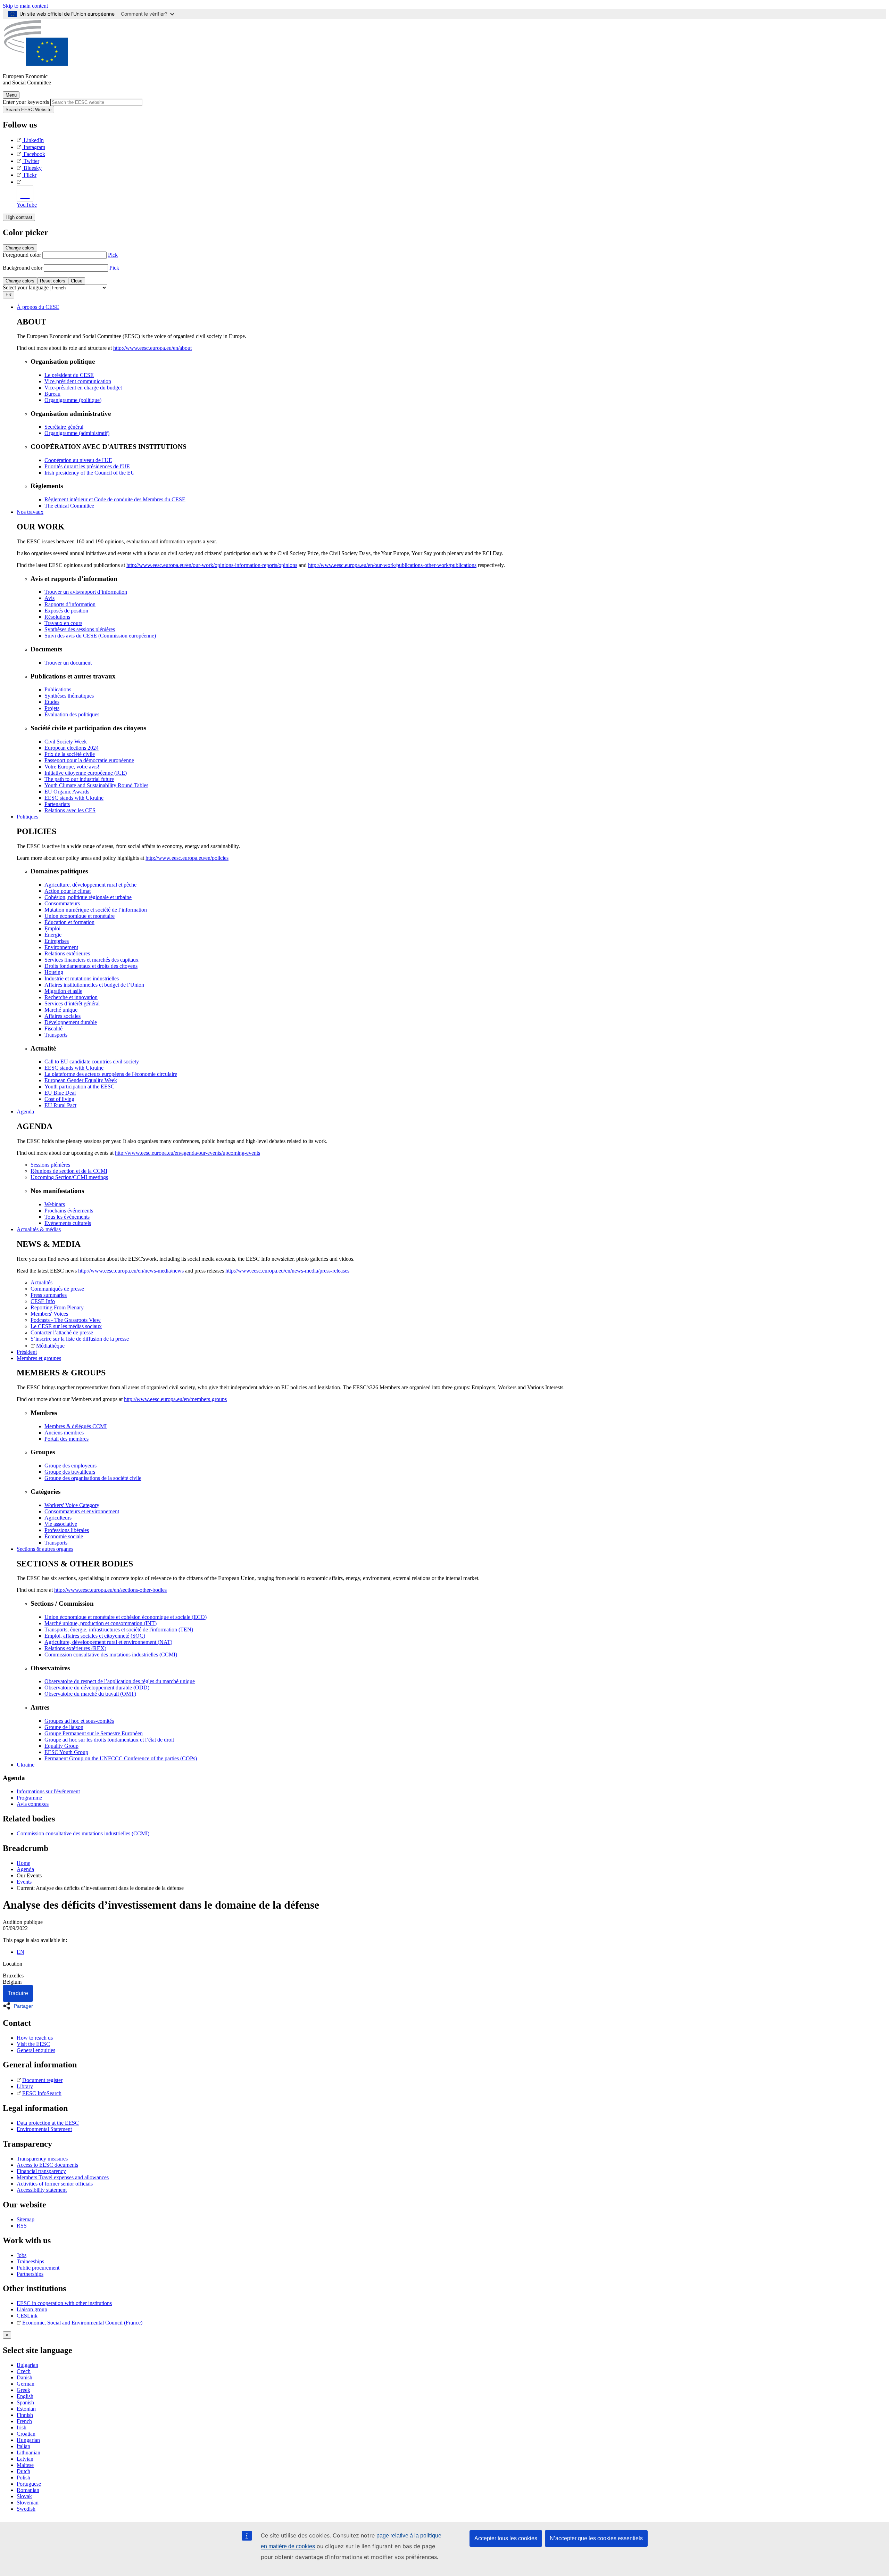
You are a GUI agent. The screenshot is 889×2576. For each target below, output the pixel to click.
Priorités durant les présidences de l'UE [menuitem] (87, 466)
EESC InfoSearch (42, 2093)
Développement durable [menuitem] (71, 1022)
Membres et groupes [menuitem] (39, 1358)
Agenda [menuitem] (25, 1112)
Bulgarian (27, 2365)
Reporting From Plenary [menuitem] (57, 1307)
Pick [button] (113, 255)
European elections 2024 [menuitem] (72, 748)
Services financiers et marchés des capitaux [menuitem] (92, 960)
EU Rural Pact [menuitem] (60, 1105)
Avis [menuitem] (49, 598)
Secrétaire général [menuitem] (64, 427)
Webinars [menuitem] (55, 1204)
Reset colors (53, 281)
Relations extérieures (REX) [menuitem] (75, 1648)
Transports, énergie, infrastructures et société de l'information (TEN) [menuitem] (119, 1629)
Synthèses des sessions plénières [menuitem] (80, 629)
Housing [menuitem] (54, 972)
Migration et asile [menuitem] (63, 991)
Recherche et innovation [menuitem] (71, 997)
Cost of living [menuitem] (59, 1099)
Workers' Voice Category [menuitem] (72, 1505)
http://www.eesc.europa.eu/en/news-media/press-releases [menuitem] (287, 1271)
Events (24, 1882)
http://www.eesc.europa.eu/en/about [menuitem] (152, 348)
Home (23, 1863)
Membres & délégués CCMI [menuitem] (76, 1426)
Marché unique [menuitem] (61, 1010)
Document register (42, 2080)
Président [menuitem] (27, 1352)
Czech (24, 2371)
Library (25, 2086)
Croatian (26, 2434)
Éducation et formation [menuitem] (69, 922)
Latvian (25, 2459)
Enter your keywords (26, 102)
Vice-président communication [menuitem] (78, 381)
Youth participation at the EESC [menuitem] (80, 1087)
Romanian (28, 2490)
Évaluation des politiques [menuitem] (72, 714)
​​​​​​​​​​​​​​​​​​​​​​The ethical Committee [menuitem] (69, 506)
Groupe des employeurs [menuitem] (70, 1466)
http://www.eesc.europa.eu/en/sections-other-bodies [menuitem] (110, 1590)
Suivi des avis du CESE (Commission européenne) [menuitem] (100, 636)
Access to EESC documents (47, 2165)
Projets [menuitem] (52, 708)
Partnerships (30, 2274)
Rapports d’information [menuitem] (70, 604)
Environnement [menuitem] (61, 947)
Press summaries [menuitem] (49, 1295)
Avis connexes (33, 1804)
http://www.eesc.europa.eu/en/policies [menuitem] (187, 858)
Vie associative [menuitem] (61, 1524)
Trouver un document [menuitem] (68, 663)
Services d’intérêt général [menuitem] (72, 1003)
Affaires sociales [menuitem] (63, 1016)
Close (77, 281)
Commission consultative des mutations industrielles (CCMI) (83, 1833)
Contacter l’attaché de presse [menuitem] (62, 1332)
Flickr (30, 175)
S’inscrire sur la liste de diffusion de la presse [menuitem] (80, 1339)
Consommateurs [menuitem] (62, 903)
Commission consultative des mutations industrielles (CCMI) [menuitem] (111, 1655)
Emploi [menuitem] (52, 928)
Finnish (25, 2415)
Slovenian (28, 2503)
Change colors (20, 248)
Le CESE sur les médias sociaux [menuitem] (66, 1326)
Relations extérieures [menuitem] (67, 953)
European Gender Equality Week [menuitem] (81, 1080)
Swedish (26, 2509)
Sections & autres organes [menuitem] (45, 1549)
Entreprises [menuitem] (57, 941)
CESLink (27, 2316)
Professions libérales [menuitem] (67, 1530)
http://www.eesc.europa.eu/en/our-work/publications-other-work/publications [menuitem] (392, 565)
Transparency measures (42, 2159)
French (24, 2421)
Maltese (25, 2465)
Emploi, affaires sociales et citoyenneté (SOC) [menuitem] (95, 1636)
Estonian (26, 2409)
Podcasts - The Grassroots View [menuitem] (66, 1320)
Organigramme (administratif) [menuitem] (77, 433)
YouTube (27, 205)
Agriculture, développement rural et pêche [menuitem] (90, 885)
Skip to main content (25, 6)
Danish (24, 2377)
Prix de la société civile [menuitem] (70, 754)
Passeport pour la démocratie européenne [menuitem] (89, 760)
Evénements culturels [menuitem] (68, 1223)
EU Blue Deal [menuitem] (60, 1093)
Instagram (34, 147)
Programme (29, 1798)
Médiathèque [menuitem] (50, 1346)
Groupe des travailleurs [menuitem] (70, 1472)
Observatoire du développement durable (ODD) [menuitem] (97, 1688)
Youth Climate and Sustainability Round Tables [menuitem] (96, 785)
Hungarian (28, 2440)
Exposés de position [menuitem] (66, 611)
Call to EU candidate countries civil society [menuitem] (92, 1061)
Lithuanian (28, 2452)
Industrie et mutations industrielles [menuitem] (82, 978)
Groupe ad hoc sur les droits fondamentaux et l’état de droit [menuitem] (109, 1740)
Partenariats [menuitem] (57, 804)
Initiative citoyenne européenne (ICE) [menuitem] (86, 773)
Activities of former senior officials (55, 2184)
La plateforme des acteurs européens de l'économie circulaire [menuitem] (111, 1074)
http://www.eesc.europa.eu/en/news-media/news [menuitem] (131, 1271)
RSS (22, 2226)
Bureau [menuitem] (52, 394)
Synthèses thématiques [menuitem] (69, 696)
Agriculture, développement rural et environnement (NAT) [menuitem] (108, 1642)
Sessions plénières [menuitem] (50, 1165)
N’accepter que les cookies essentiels (596, 2538)
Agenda (25, 1869)
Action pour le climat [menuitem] (68, 891)
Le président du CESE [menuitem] (69, 375)
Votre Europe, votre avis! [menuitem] (72, 767)
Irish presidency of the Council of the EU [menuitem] (90, 473)
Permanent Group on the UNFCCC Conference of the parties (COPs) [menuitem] (121, 1758)
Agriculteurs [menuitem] (58, 1518)
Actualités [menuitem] (41, 1282)
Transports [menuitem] (56, 1035)
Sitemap (26, 2219)
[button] (20, 2006)
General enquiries (36, 2050)
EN (20, 1952)
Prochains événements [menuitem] (69, 1211)
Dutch (23, 2471)
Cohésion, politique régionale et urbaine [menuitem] (88, 897)
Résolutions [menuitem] (57, 617)
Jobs (22, 2255)
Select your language (26, 287)
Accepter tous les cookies (506, 2538)
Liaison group (32, 2309)
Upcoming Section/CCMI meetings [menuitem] (69, 1177)
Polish (23, 2478)
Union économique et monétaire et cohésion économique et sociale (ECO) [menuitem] (126, 1617)
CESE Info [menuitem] (43, 1301)
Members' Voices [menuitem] (49, 1314)
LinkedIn (34, 140)
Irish (22, 2427)
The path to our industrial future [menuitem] (79, 779)
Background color (23, 268)
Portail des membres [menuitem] (67, 1439)
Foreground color (22, 255)
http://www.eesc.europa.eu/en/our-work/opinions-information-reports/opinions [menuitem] (212, 565)
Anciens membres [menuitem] (64, 1433)
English (25, 2396)
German (26, 2384)
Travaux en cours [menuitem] (63, 623)
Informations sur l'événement (48, 1791)
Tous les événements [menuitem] (67, 1217)
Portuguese (29, 2484)
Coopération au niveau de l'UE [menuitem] (78, 460)
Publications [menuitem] (58, 689)
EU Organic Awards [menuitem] (67, 792)
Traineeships (30, 2261)
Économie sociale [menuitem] (64, 1536)
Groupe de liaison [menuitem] (64, 1727)
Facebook (34, 154)
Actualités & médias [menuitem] (39, 1229)
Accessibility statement (42, 2190)
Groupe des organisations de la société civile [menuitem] (93, 1478)
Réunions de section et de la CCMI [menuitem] (69, 1171)
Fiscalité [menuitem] (53, 1028)
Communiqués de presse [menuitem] (57, 1289)
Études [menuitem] (52, 702)
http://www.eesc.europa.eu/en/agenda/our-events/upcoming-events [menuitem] (188, 1153)
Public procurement (38, 2268)
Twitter (31, 161)
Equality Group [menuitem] (61, 1746)
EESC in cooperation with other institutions (64, 2303)
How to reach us (35, 2038)
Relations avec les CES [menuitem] (70, 810)
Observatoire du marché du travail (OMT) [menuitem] (90, 1694)
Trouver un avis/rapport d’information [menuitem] (86, 592)
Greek (23, 2390)
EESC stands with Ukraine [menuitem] (74, 798)
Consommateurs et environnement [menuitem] (82, 1511)
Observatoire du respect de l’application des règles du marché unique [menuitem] (120, 1681)
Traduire (18, 1993)
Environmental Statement (44, 2129)
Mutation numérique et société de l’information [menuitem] (96, 910)
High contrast (19, 217)
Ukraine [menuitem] (26, 1765)
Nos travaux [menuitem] (30, 512)
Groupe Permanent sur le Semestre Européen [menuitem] (94, 1733)
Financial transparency (41, 2171)
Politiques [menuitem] (27, 817)
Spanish (25, 2402)
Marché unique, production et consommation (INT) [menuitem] (101, 1623)
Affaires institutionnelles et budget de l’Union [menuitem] (94, 985)
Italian (23, 2446)
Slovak (24, 2496)
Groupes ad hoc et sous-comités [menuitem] (79, 1721)
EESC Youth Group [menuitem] (66, 1752)
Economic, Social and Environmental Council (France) (83, 2323)
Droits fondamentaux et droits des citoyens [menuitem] (91, 966)
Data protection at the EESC (48, 2123)
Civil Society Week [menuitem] (66, 742)
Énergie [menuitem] (53, 935)
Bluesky (33, 168)
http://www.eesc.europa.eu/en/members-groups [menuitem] (175, 1399)
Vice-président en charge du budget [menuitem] (83, 388)
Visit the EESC (33, 2044)
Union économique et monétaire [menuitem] (80, 916)
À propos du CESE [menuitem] (38, 307)
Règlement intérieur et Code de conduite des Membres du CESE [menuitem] (115, 499)
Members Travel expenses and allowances (63, 2177)
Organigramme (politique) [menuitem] (73, 400)
